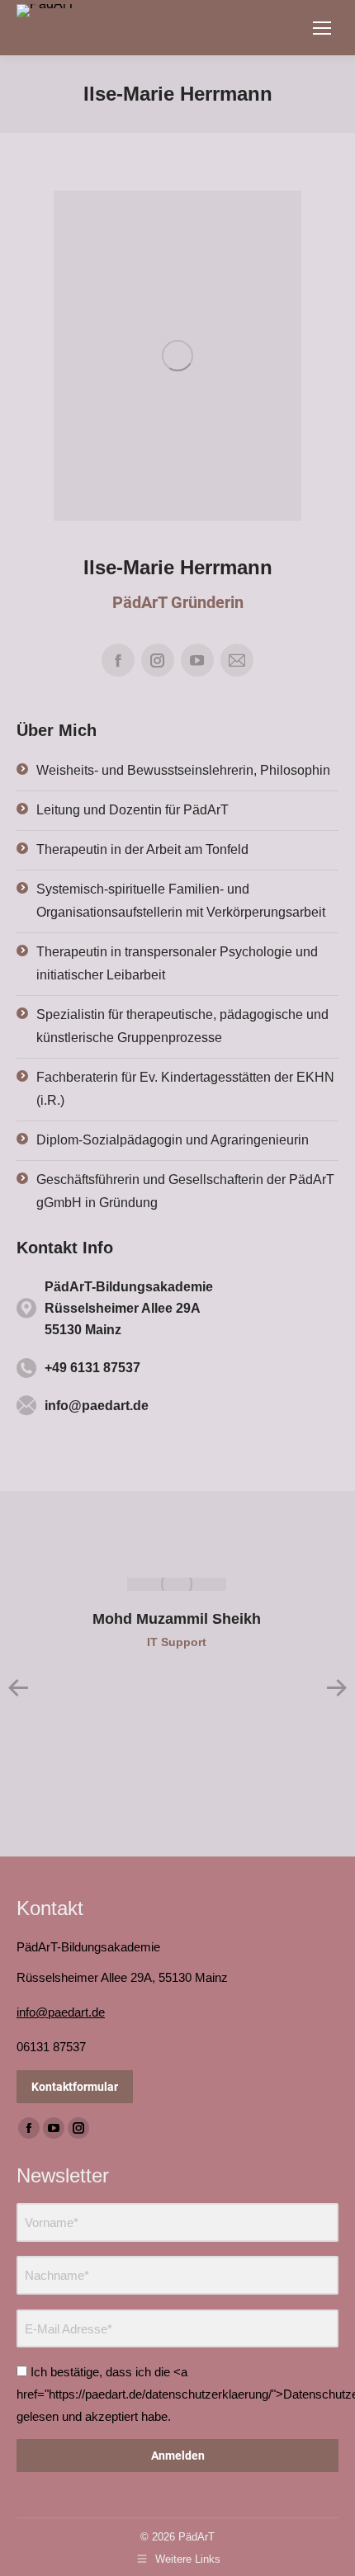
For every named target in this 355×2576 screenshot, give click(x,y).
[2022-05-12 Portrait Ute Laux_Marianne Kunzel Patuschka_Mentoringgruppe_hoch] (177, 356)
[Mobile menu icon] (322, 28)
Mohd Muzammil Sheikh (177, 1619)
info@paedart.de (61, 2012)
